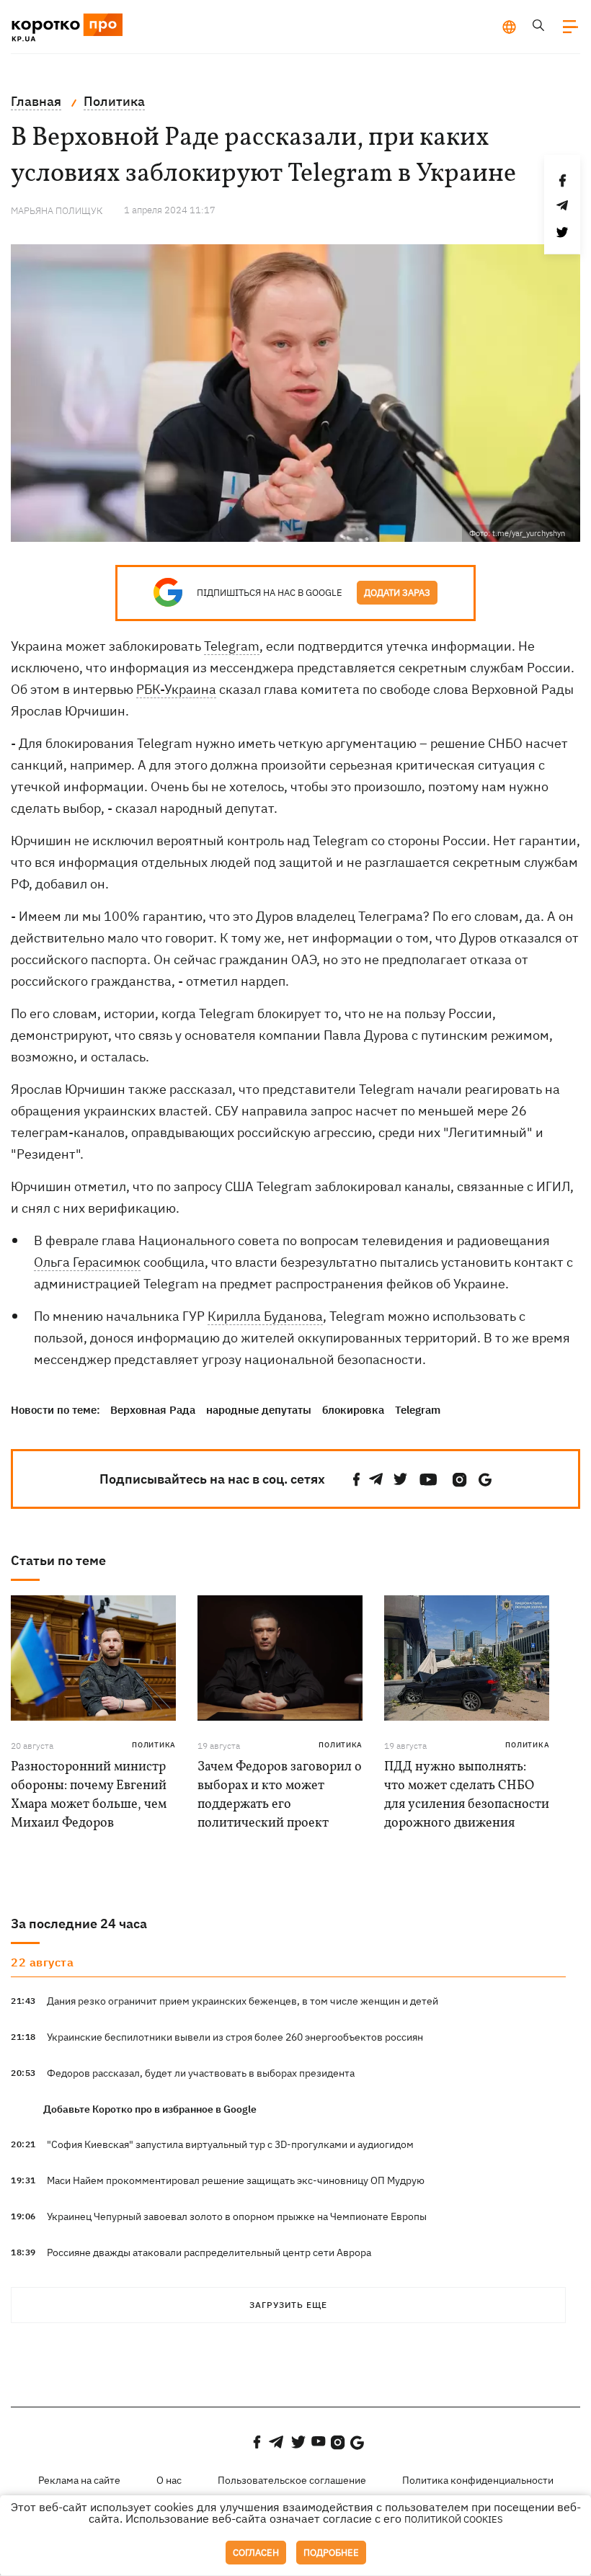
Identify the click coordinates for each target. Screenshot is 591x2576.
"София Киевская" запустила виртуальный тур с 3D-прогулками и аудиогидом (230, 2144)
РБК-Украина (176, 689)
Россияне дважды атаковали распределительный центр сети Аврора (209, 2252)
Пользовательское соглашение (292, 2480)
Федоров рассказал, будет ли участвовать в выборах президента (201, 2073)
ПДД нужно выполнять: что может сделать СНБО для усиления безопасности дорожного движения (467, 1795)
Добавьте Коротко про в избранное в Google (150, 2109)
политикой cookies (454, 2519)
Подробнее (331, 2553)
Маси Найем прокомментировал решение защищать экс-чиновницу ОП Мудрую (236, 2180)
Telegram (232, 646)
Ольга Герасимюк (87, 1262)
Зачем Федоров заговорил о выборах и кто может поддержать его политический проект (280, 1795)
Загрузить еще (288, 2305)
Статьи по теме (58, 1560)
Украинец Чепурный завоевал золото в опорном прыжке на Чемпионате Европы (237, 2216)
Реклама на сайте (79, 2480)
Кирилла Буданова (265, 1316)
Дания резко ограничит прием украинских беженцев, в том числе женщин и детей (243, 2001)
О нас (169, 2480)
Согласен (256, 2553)
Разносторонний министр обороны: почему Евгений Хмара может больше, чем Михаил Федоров (89, 1795)
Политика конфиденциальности (478, 2480)
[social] (357, 1480)
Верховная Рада (153, 1410)
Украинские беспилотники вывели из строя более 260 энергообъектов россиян (235, 2037)
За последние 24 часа (79, 1924)
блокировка (353, 1410)
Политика (154, 1745)
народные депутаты (259, 1410)
